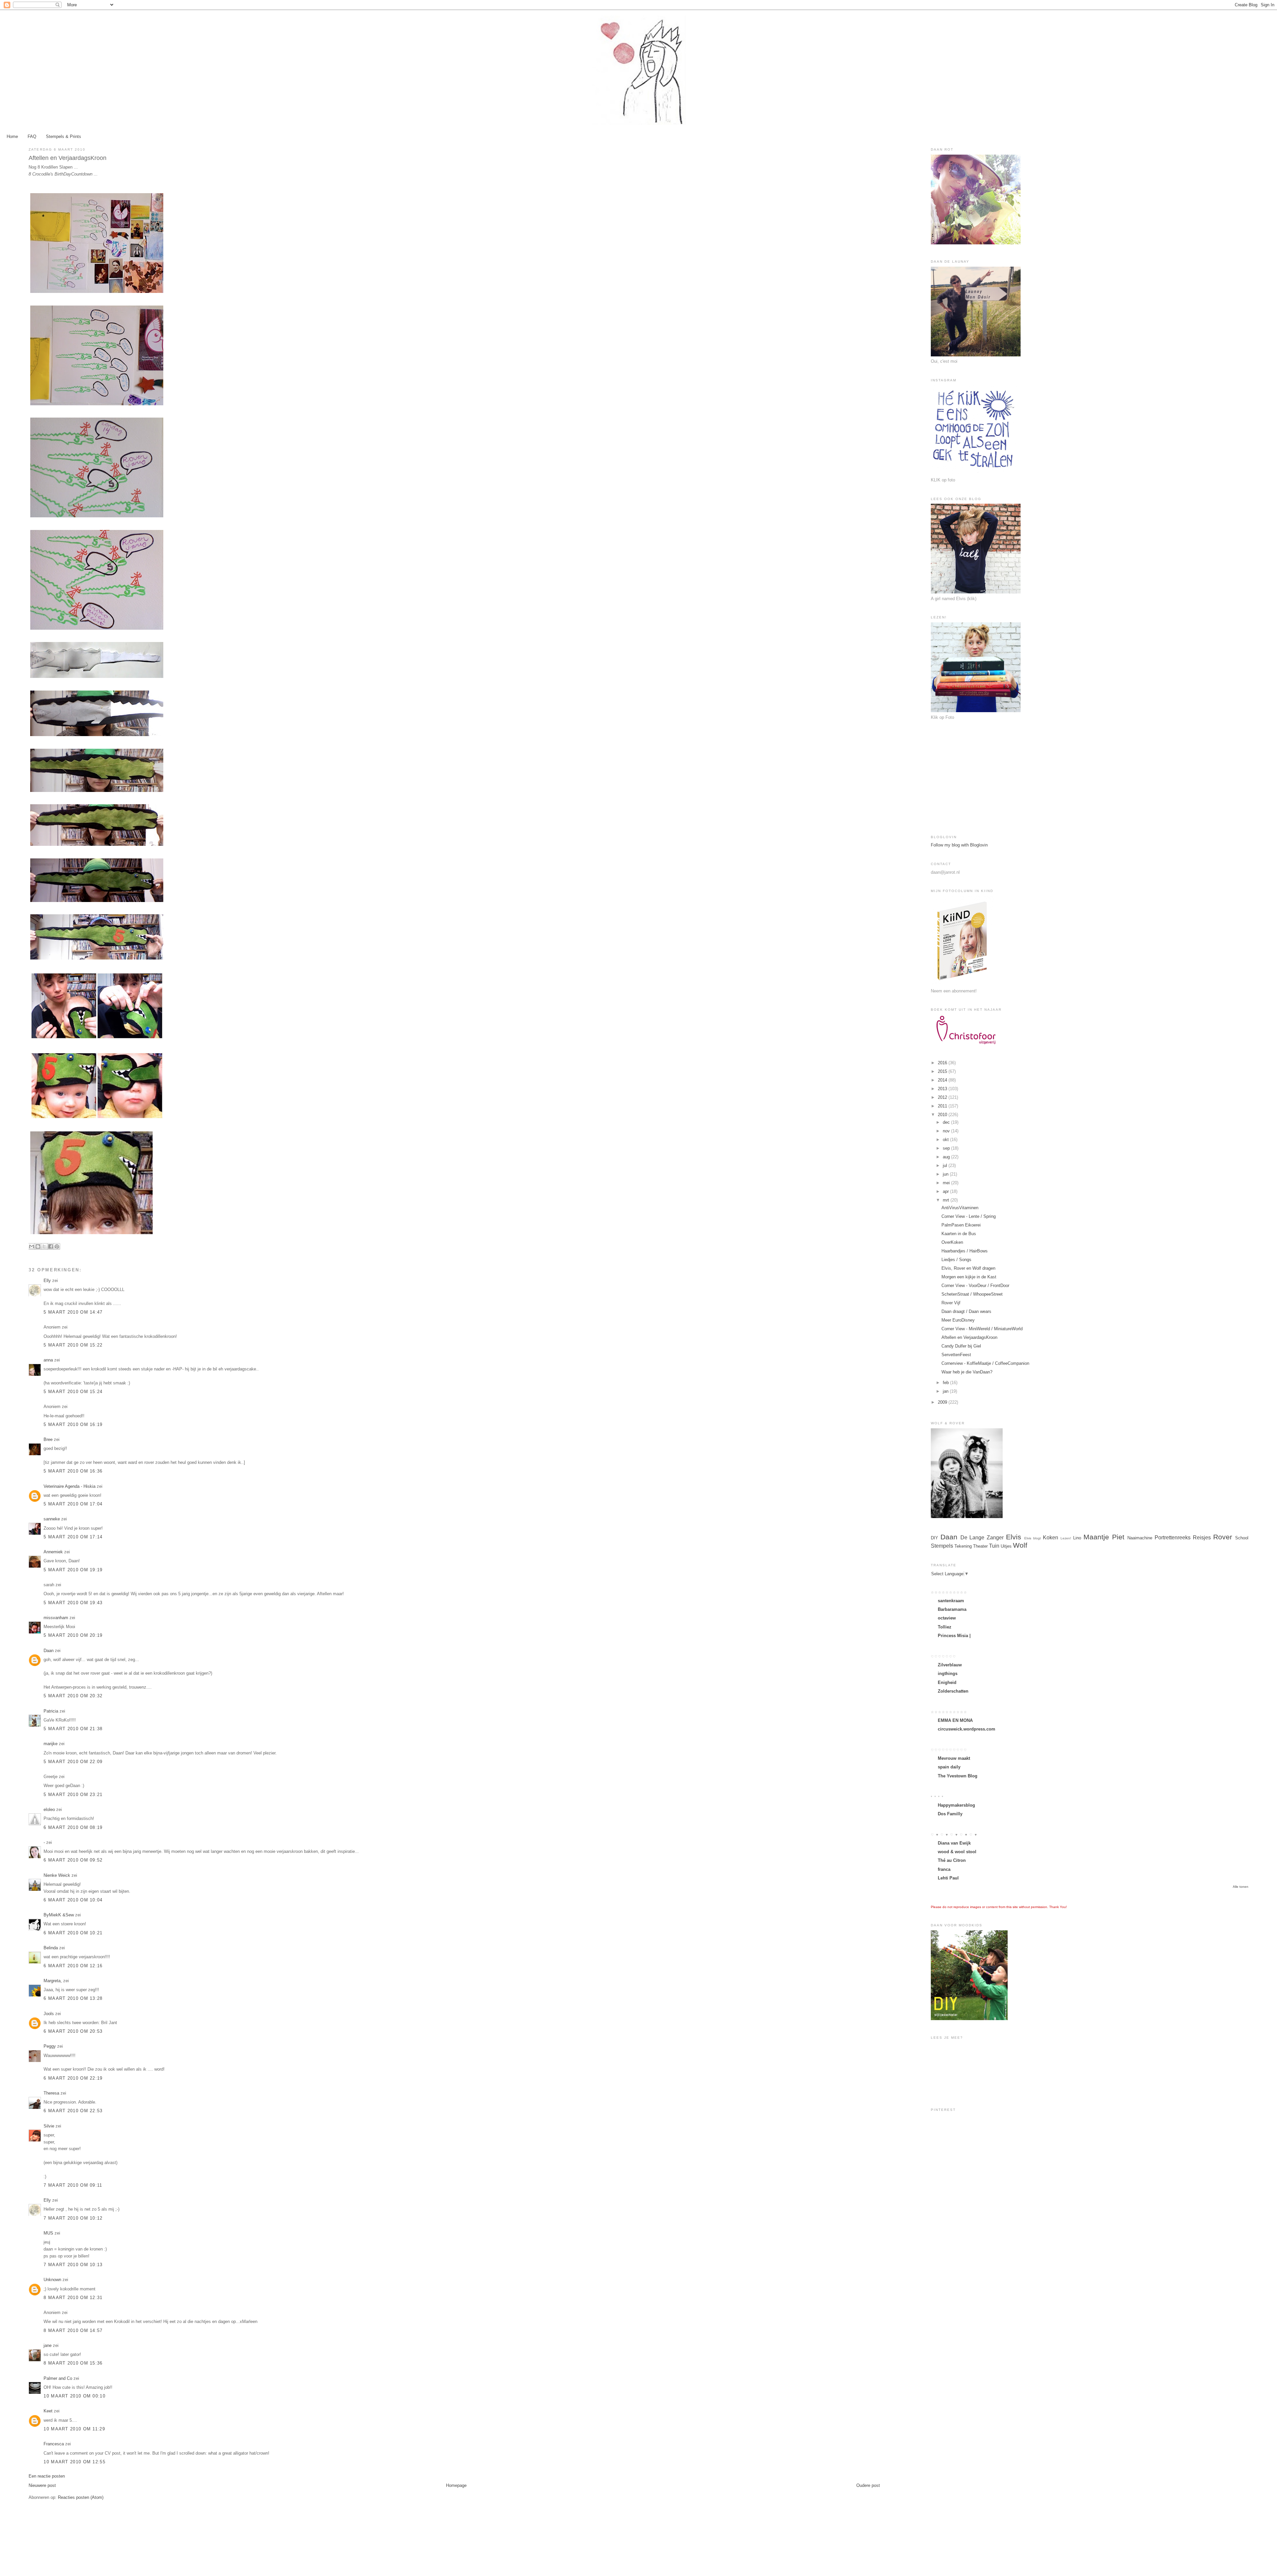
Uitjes (1006, 1546)
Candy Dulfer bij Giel (961, 1346)
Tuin (994, 1546)
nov (947, 1131)
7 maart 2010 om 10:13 (73, 2265)
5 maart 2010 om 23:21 (73, 1795)
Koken (1051, 1538)
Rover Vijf (951, 1303)
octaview (947, 1618)
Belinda (51, 1948)
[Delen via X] (44, 1246)
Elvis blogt (1033, 1538)
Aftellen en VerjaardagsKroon (969, 1337)
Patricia (51, 1711)
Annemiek (53, 1552)
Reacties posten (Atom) (81, 2497)
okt (946, 1140)
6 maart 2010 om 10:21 (73, 1933)
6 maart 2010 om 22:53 (73, 2111)
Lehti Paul (948, 1878)
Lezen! (1066, 1538)
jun (946, 1174)
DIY (934, 1538)
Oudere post (868, 2485)
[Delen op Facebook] (51, 1246)
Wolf (1020, 1545)
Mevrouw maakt (954, 1758)
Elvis (1014, 1537)
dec (947, 1122)
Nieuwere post (42, 2485)
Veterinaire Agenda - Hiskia (70, 1486)
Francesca (54, 2444)
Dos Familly (950, 1814)
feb (946, 1383)
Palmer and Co (58, 2378)
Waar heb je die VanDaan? (967, 1372)
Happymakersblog (956, 1805)
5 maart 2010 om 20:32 (73, 1696)
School (1242, 1538)
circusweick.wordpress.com (967, 1729)
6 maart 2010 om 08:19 (73, 1827)
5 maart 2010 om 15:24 (73, 1392)
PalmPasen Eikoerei (961, 1225)
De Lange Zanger (982, 1538)
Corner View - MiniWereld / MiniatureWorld (982, 1329)
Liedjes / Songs (956, 1260)
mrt (947, 1200)
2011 (943, 1106)
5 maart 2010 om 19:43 (73, 1603)
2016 (943, 1063)
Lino (1077, 1538)
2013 (943, 1089)
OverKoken (952, 1242)
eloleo (49, 1809)
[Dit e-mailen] (32, 1246)
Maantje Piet (1104, 1537)
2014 (943, 1080)
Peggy (50, 2046)
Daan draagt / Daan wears (966, 1311)
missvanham (56, 1618)
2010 (943, 1115)
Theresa (51, 2093)
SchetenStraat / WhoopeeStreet (972, 1294)
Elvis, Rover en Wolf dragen (968, 1268)
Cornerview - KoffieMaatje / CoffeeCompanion (985, 1363)
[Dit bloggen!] (38, 1246)
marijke (51, 1744)
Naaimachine (1140, 1538)
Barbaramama (952, 1609)
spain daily (949, 1767)
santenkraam (951, 1601)
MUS (48, 2233)
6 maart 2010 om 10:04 (73, 1900)
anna (48, 1360)
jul (946, 1165)
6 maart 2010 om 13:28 (73, 1998)
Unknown (52, 2280)
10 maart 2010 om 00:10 (74, 2396)
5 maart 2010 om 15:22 (73, 1345)
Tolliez (945, 1627)
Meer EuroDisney (958, 1320)
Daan (49, 1651)
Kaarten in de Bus (959, 1234)
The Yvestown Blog (958, 1776)
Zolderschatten (953, 1691)
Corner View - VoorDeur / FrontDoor (975, 1286)
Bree (48, 1439)
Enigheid (947, 1682)
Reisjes (1202, 1538)
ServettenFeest (956, 1355)
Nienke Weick (57, 1875)
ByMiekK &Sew (59, 1915)
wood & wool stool (957, 1852)
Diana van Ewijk (954, 1843)
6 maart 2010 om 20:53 (73, 2031)
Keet (48, 2411)
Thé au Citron (952, 1860)
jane (48, 2345)
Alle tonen (1241, 1887)
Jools (49, 2014)
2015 (943, 1071)
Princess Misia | (954, 1636)
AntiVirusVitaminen (960, 1208)
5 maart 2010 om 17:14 (73, 1537)
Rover (1223, 1537)
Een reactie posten (47, 2476)
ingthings (948, 1674)
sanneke (52, 1519)
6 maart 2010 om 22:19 (73, 2078)
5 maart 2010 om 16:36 (73, 1471)
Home (12, 136)
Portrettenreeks (1173, 1538)
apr (946, 1191)
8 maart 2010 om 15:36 (73, 2363)
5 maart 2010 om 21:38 (73, 1729)
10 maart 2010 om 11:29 (74, 2429)
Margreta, (53, 1981)
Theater (980, 1546)
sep (947, 1148)
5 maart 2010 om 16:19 (73, 1424)
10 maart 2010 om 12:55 (74, 2462)
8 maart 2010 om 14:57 (73, 2330)
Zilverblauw (950, 1665)
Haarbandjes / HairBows (965, 1251)
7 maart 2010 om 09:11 (73, 2185)
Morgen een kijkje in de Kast (969, 1277)
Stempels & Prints (64, 136)
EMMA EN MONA (955, 1720)
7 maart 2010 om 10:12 (73, 2218)
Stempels (942, 1546)
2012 (943, 1097)
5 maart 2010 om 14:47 (73, 1312)
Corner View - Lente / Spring (969, 1216)
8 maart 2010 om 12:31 (73, 2298)
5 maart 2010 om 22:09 (73, 1762)
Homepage (456, 2485)
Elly (47, 1281)
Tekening (963, 1546)
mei (947, 1183)
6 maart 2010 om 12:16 (73, 1966)
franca (944, 1869)
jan (946, 1391)
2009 (943, 1402)
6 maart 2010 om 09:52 (73, 1860)
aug (947, 1157)
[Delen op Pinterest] (57, 1246)
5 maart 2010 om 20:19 (73, 1635)
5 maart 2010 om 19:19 (73, 1570)
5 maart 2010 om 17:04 (73, 1504)
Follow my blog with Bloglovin (959, 845)
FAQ (32, 136)
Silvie (49, 2126)
